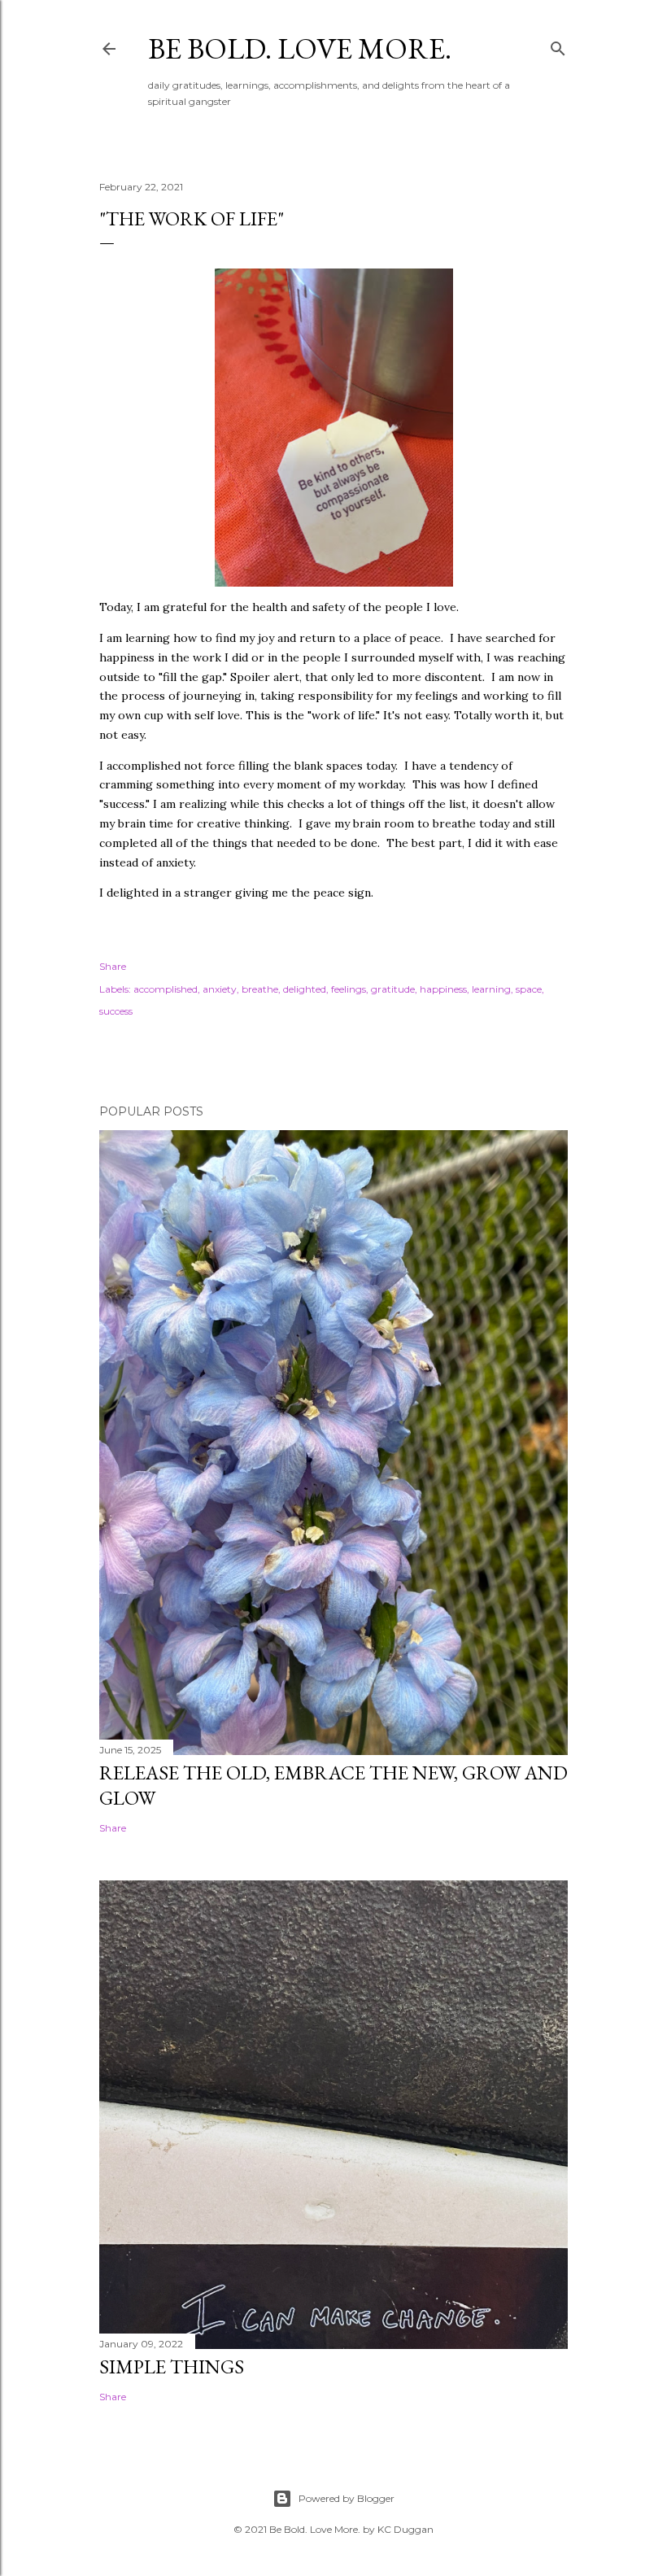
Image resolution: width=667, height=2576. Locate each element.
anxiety (220, 989)
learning (491, 989)
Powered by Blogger (347, 2498)
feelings (349, 989)
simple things (172, 2366)
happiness (443, 989)
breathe (260, 989)
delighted (305, 989)
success (116, 1011)
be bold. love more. (300, 48)
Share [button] (113, 966)
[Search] (558, 45)
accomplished (166, 989)
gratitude (393, 989)
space (529, 989)
